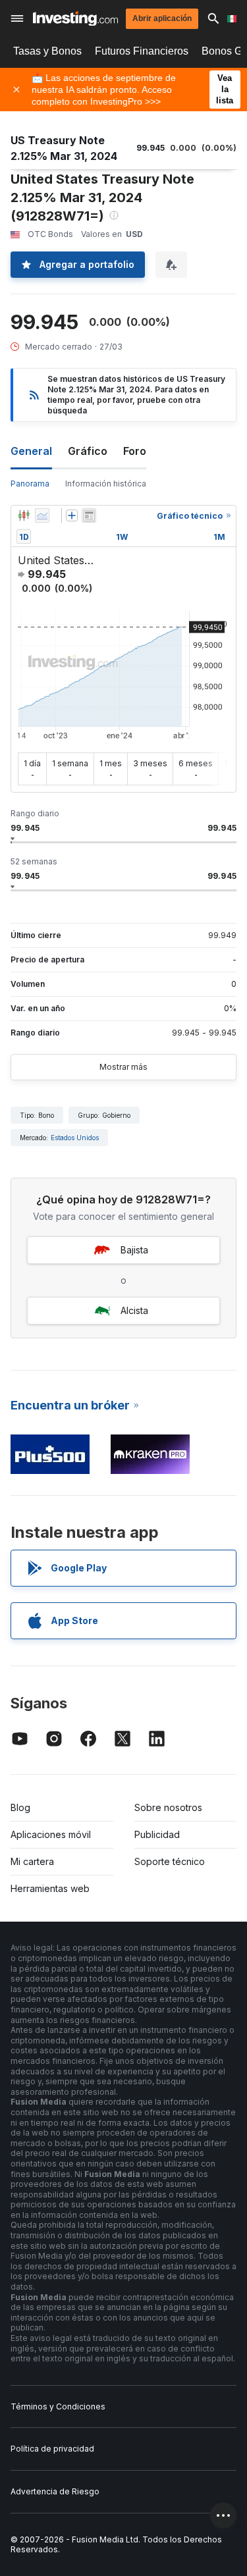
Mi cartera (32, 1861)
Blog (20, 1807)
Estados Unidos (75, 1138)
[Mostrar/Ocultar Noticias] (89, 515)
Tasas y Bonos (47, 51)
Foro (135, 451)
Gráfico (88, 451)
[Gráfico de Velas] (24, 515)
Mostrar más (123, 1067)
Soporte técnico (170, 1861)
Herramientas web (50, 1888)
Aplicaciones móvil (51, 1834)
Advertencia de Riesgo (55, 2491)
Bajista (134, 1250)
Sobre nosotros (168, 1807)
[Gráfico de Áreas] (42, 515)
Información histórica (106, 484)
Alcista (134, 1310)
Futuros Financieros (142, 51)
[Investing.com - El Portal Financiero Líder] (75, 19)
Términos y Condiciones (58, 2406)
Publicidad (157, 1834)
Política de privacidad (52, 2449)
